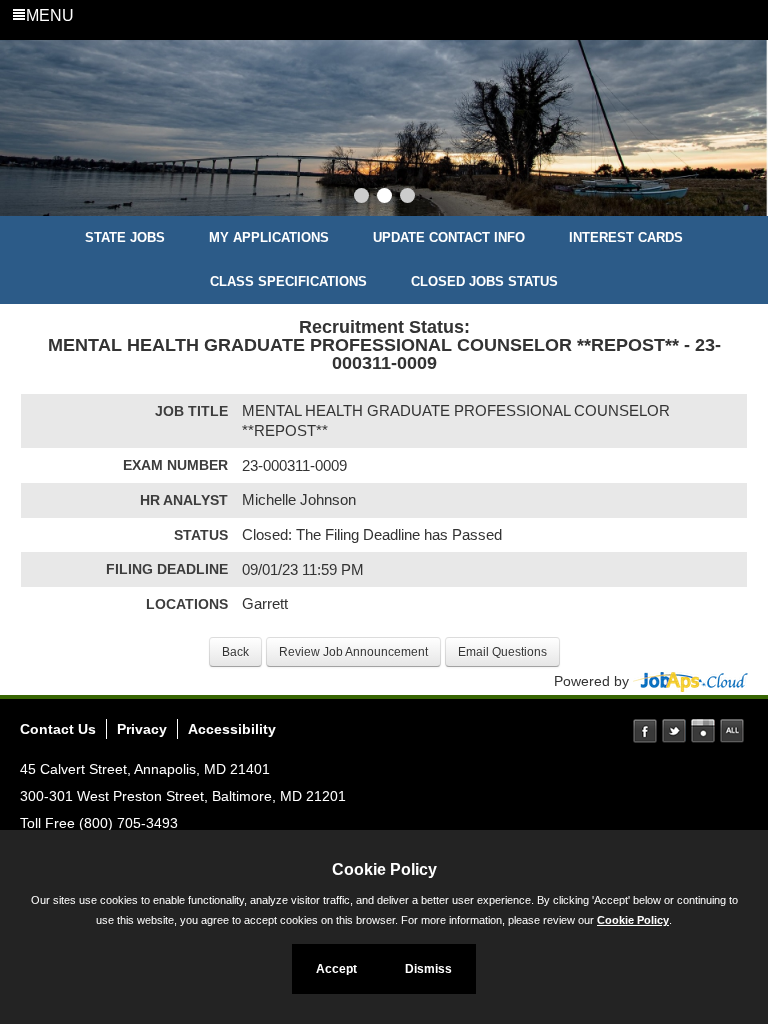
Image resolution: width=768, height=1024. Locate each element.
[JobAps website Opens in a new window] (690, 681)
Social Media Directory (732, 731)
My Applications (269, 237)
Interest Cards (626, 237)
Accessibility (232, 729)
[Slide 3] (407, 198)
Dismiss (428, 969)
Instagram (703, 731)
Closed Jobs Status (484, 281)
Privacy (142, 729)
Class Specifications (288, 281)
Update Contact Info (449, 237)
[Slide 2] (384, 198)
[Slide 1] (361, 198)
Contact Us (58, 729)
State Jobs (125, 237)
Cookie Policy (633, 920)
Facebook (645, 731)
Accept (336, 969)
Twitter (674, 731)
